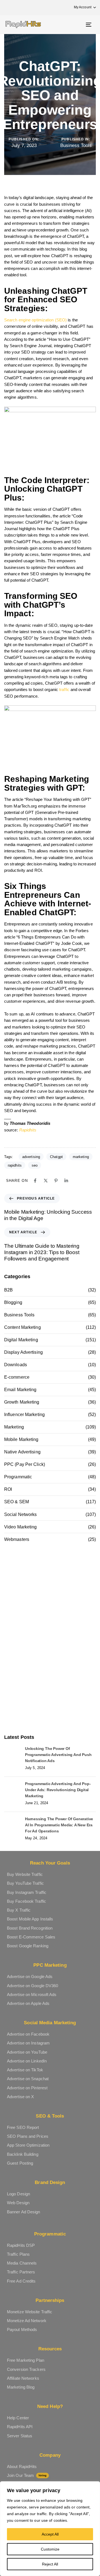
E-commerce (17, 1377)
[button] (82, 7)
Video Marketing (21, 1527)
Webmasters (17, 1539)
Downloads (16, 1365)
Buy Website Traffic (25, 1874)
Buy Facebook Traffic (27, 1901)
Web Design (18, 2203)
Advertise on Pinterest (27, 2088)
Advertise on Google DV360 (33, 1986)
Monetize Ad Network (27, 2321)
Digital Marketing (21, 1340)
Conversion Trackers (26, 2369)
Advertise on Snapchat (28, 2079)
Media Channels (22, 2263)
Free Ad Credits (21, 2281)
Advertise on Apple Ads (28, 2003)
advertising (31, 1157)
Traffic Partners (21, 2272)
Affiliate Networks (23, 2378)
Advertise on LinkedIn (27, 2061)
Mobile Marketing (21, 1439)
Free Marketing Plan (26, 2360)
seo (35, 1165)
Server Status (20, 2436)
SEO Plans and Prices (28, 2136)
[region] (50, 2529)
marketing (81, 1157)
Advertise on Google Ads (30, 1977)
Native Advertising (22, 1452)
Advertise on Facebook (28, 2034)
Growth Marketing (22, 1402)
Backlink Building (23, 2154)
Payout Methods (22, 2329)
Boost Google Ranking (28, 1946)
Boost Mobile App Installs (30, 1919)
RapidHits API (20, 2427)
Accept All (50, 2534)
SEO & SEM (17, 1502)
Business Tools (76, 145)
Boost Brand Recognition (30, 1928)
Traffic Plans (18, 2254)
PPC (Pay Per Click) (25, 1464)
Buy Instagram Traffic (27, 1892)
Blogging (13, 1302)
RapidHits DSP (21, 2245)
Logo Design (18, 2194)
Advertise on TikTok (25, 2070)
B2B (8, 1290)
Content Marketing (22, 1327)
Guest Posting (20, 2163)
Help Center (18, 2418)
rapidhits (15, 1165)
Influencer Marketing (24, 1415)
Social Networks (21, 1514)
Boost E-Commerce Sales (31, 1937)
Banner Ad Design (24, 2212)
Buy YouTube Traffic (25, 1883)
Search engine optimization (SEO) (35, 320)
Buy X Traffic (19, 1910)
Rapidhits (28, 1130)
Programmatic (18, 1477)
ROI (8, 1489)
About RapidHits (22, 2467)
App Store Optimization (28, 2145)
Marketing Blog (21, 2387)
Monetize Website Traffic (30, 2312)
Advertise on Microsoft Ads (32, 1994)
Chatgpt (56, 1157)
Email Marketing (20, 1390)
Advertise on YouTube (27, 2052)
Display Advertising (23, 1352)
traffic (65, 689)
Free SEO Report (23, 2127)
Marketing (14, 1427)
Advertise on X (20, 2097)
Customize (50, 2549)
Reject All (50, 2564)
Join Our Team (27, 2475)
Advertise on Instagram (28, 2043)
